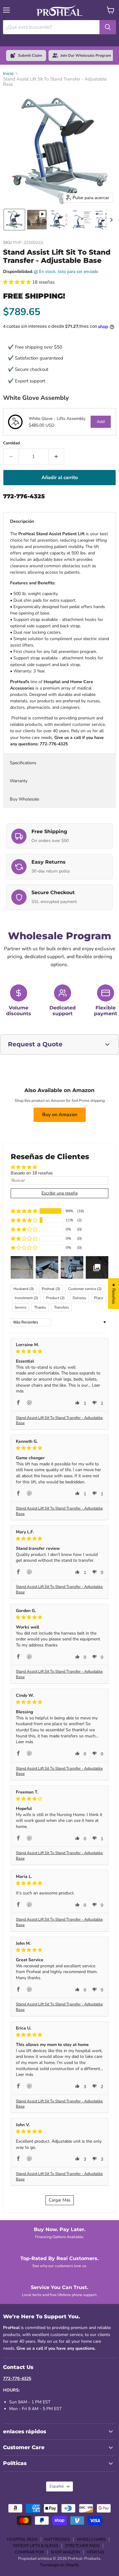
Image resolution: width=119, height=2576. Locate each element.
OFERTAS (96, 2552)
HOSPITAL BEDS (22, 2539)
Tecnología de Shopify (60, 2565)
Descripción (22, 521)
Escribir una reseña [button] (60, 1193)
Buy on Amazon (60, 1115)
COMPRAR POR (29, 2552)
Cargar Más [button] (60, 2200)
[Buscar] (108, 27)
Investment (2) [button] (26, 1298)
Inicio (8, 74)
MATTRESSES (57, 2539)
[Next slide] (111, 220)
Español (57, 2486)
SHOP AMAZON (65, 2552)
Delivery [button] (79, 1298)
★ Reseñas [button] (114, 1293)
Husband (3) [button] (24, 1289)
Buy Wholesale (25, 799)
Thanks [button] (40, 1307)
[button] (14, 220)
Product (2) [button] (55, 1298)
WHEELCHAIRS (91, 2539)
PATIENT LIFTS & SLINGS (36, 2546)
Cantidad (11, 443)
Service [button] (20, 1307)
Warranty (19, 781)
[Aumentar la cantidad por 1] (56, 457)
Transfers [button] (61, 1307)
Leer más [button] (25, 1742)
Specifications (23, 763)
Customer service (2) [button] (85, 1289)
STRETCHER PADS (82, 2546)
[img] (60, 1351)
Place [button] (99, 1298)
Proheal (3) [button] (51, 1289)
